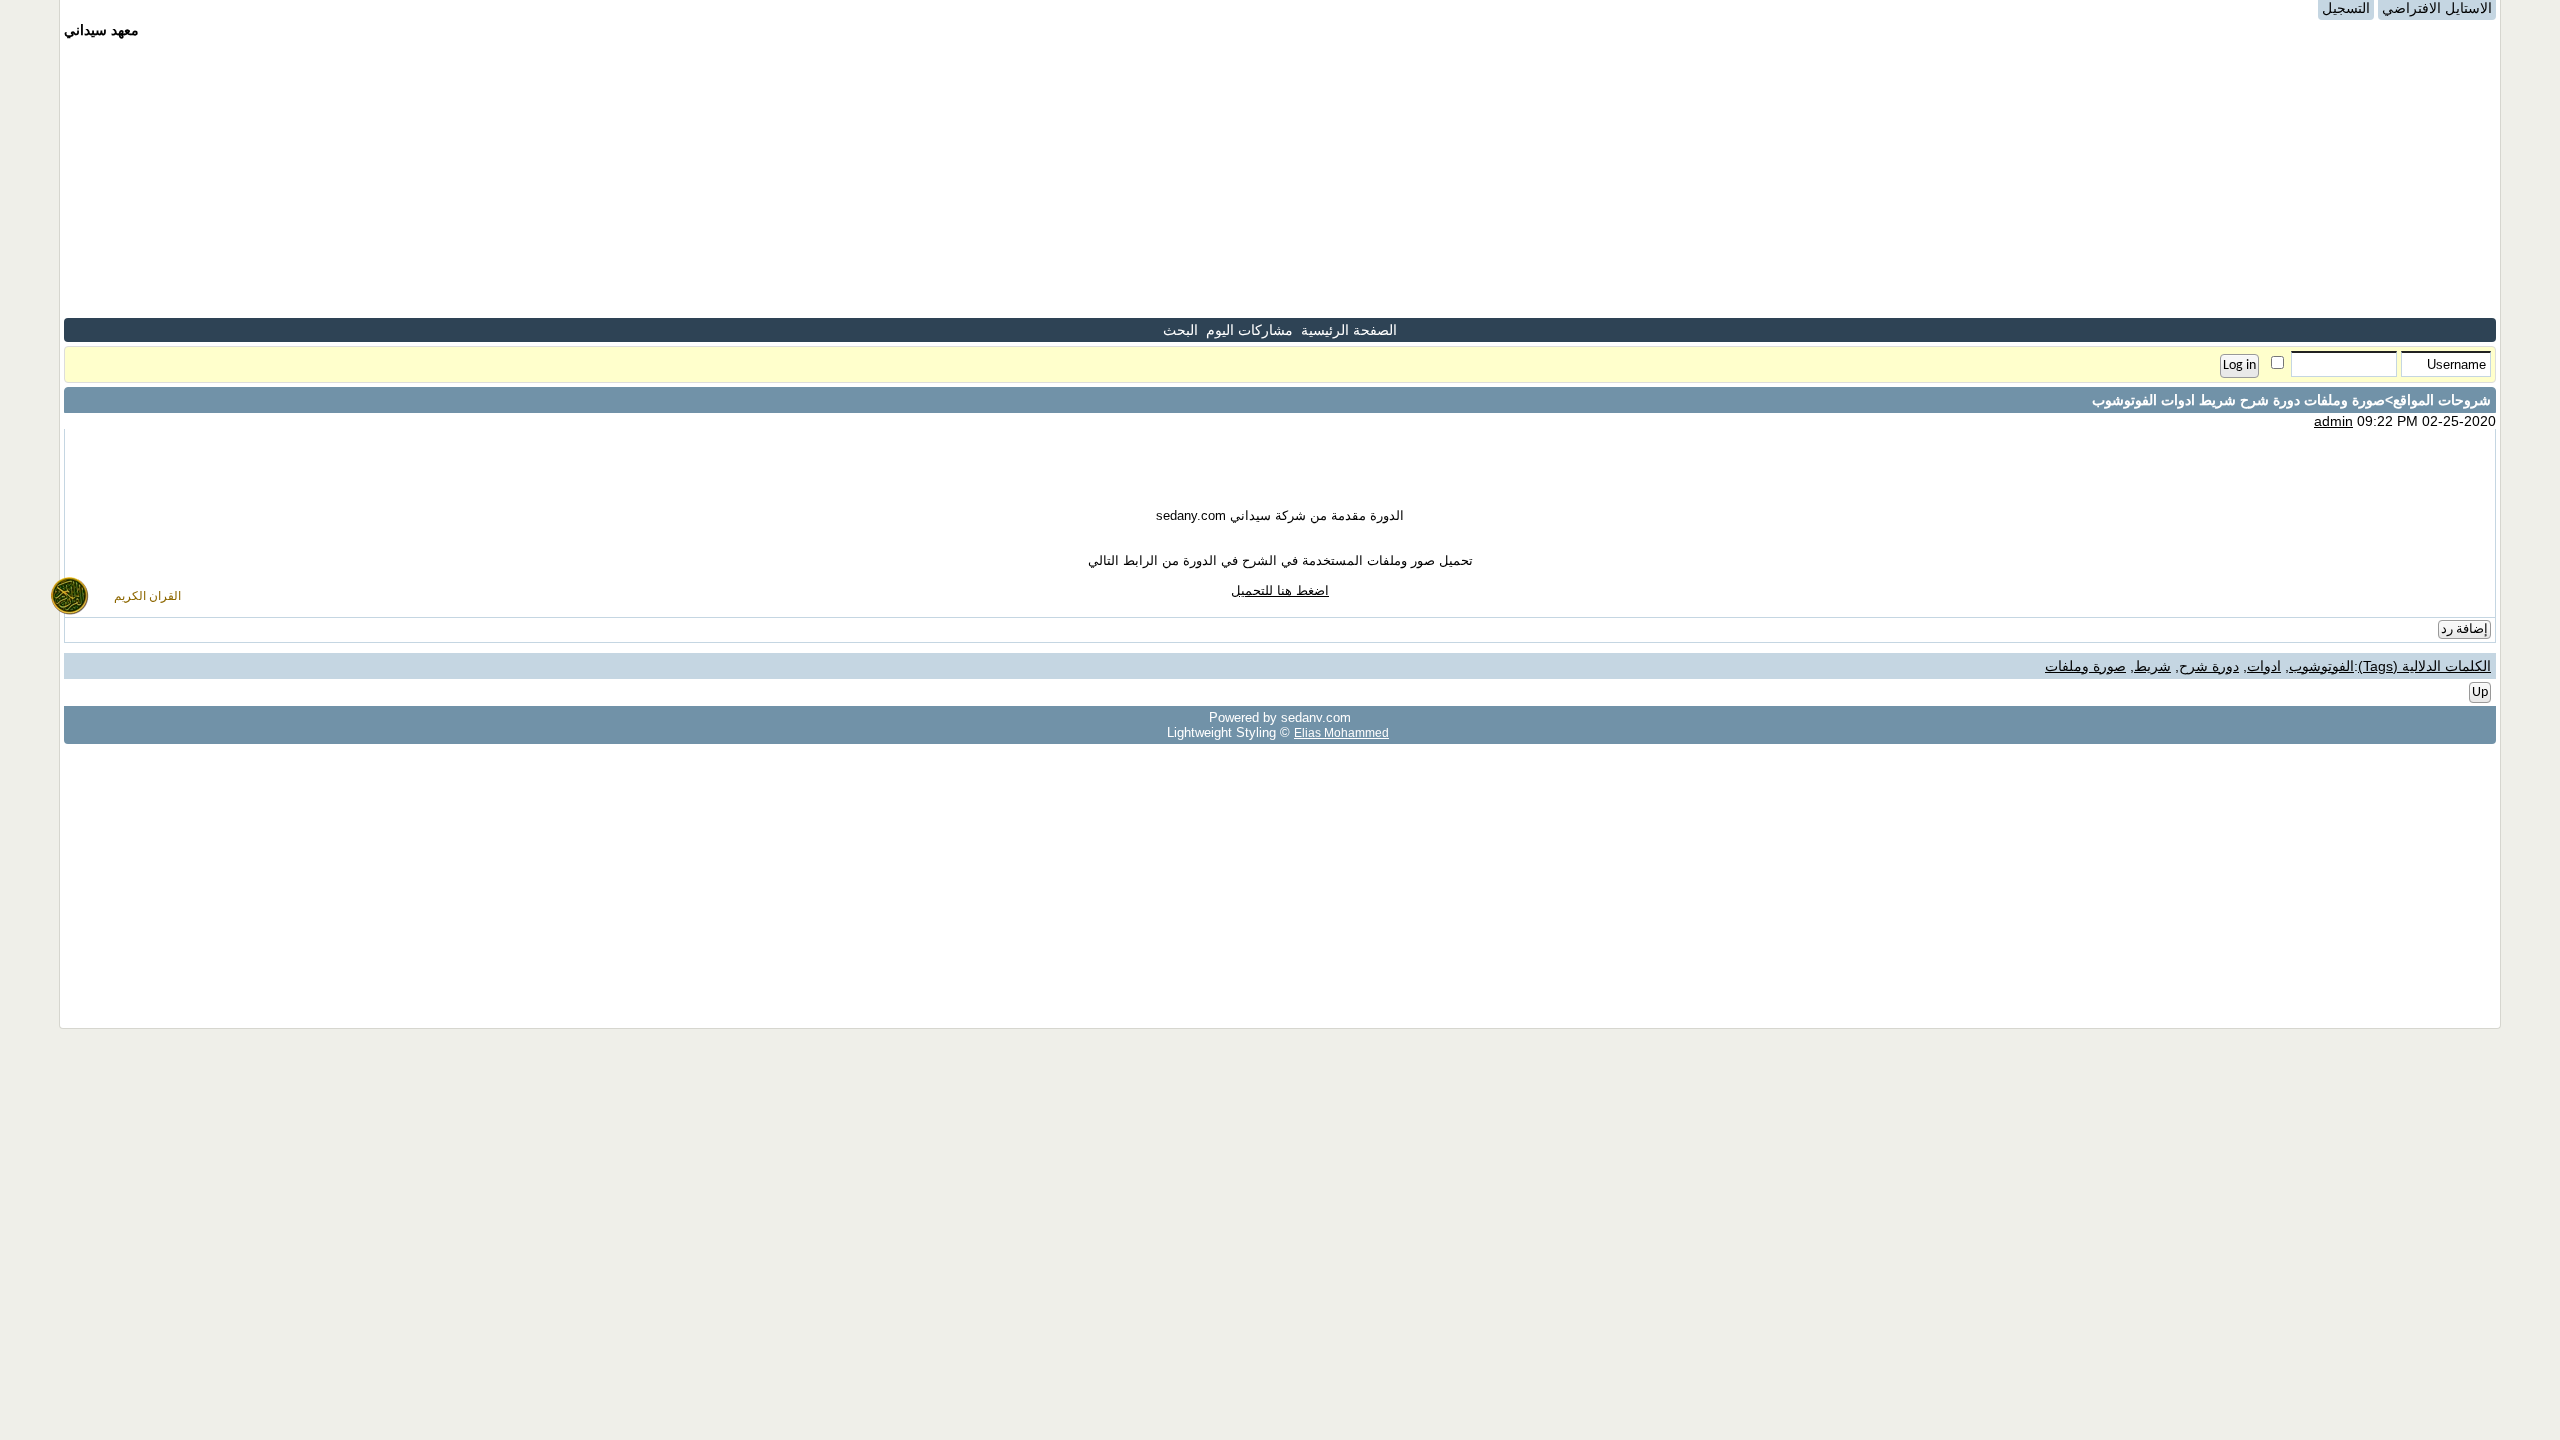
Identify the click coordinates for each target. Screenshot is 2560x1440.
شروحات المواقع (2442, 400)
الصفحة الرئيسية (1349, 330)
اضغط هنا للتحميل (1280, 590)
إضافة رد (2464, 629)
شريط (2152, 666)
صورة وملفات (2085, 666)
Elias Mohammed (1341, 732)
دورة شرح (2209, 666)
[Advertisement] (1280, 178)
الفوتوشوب (2321, 666)
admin (2333, 421)
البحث (1180, 330)
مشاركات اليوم (1249, 330)
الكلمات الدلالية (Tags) (2424, 666)
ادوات (2264, 666)
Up (2480, 692)
